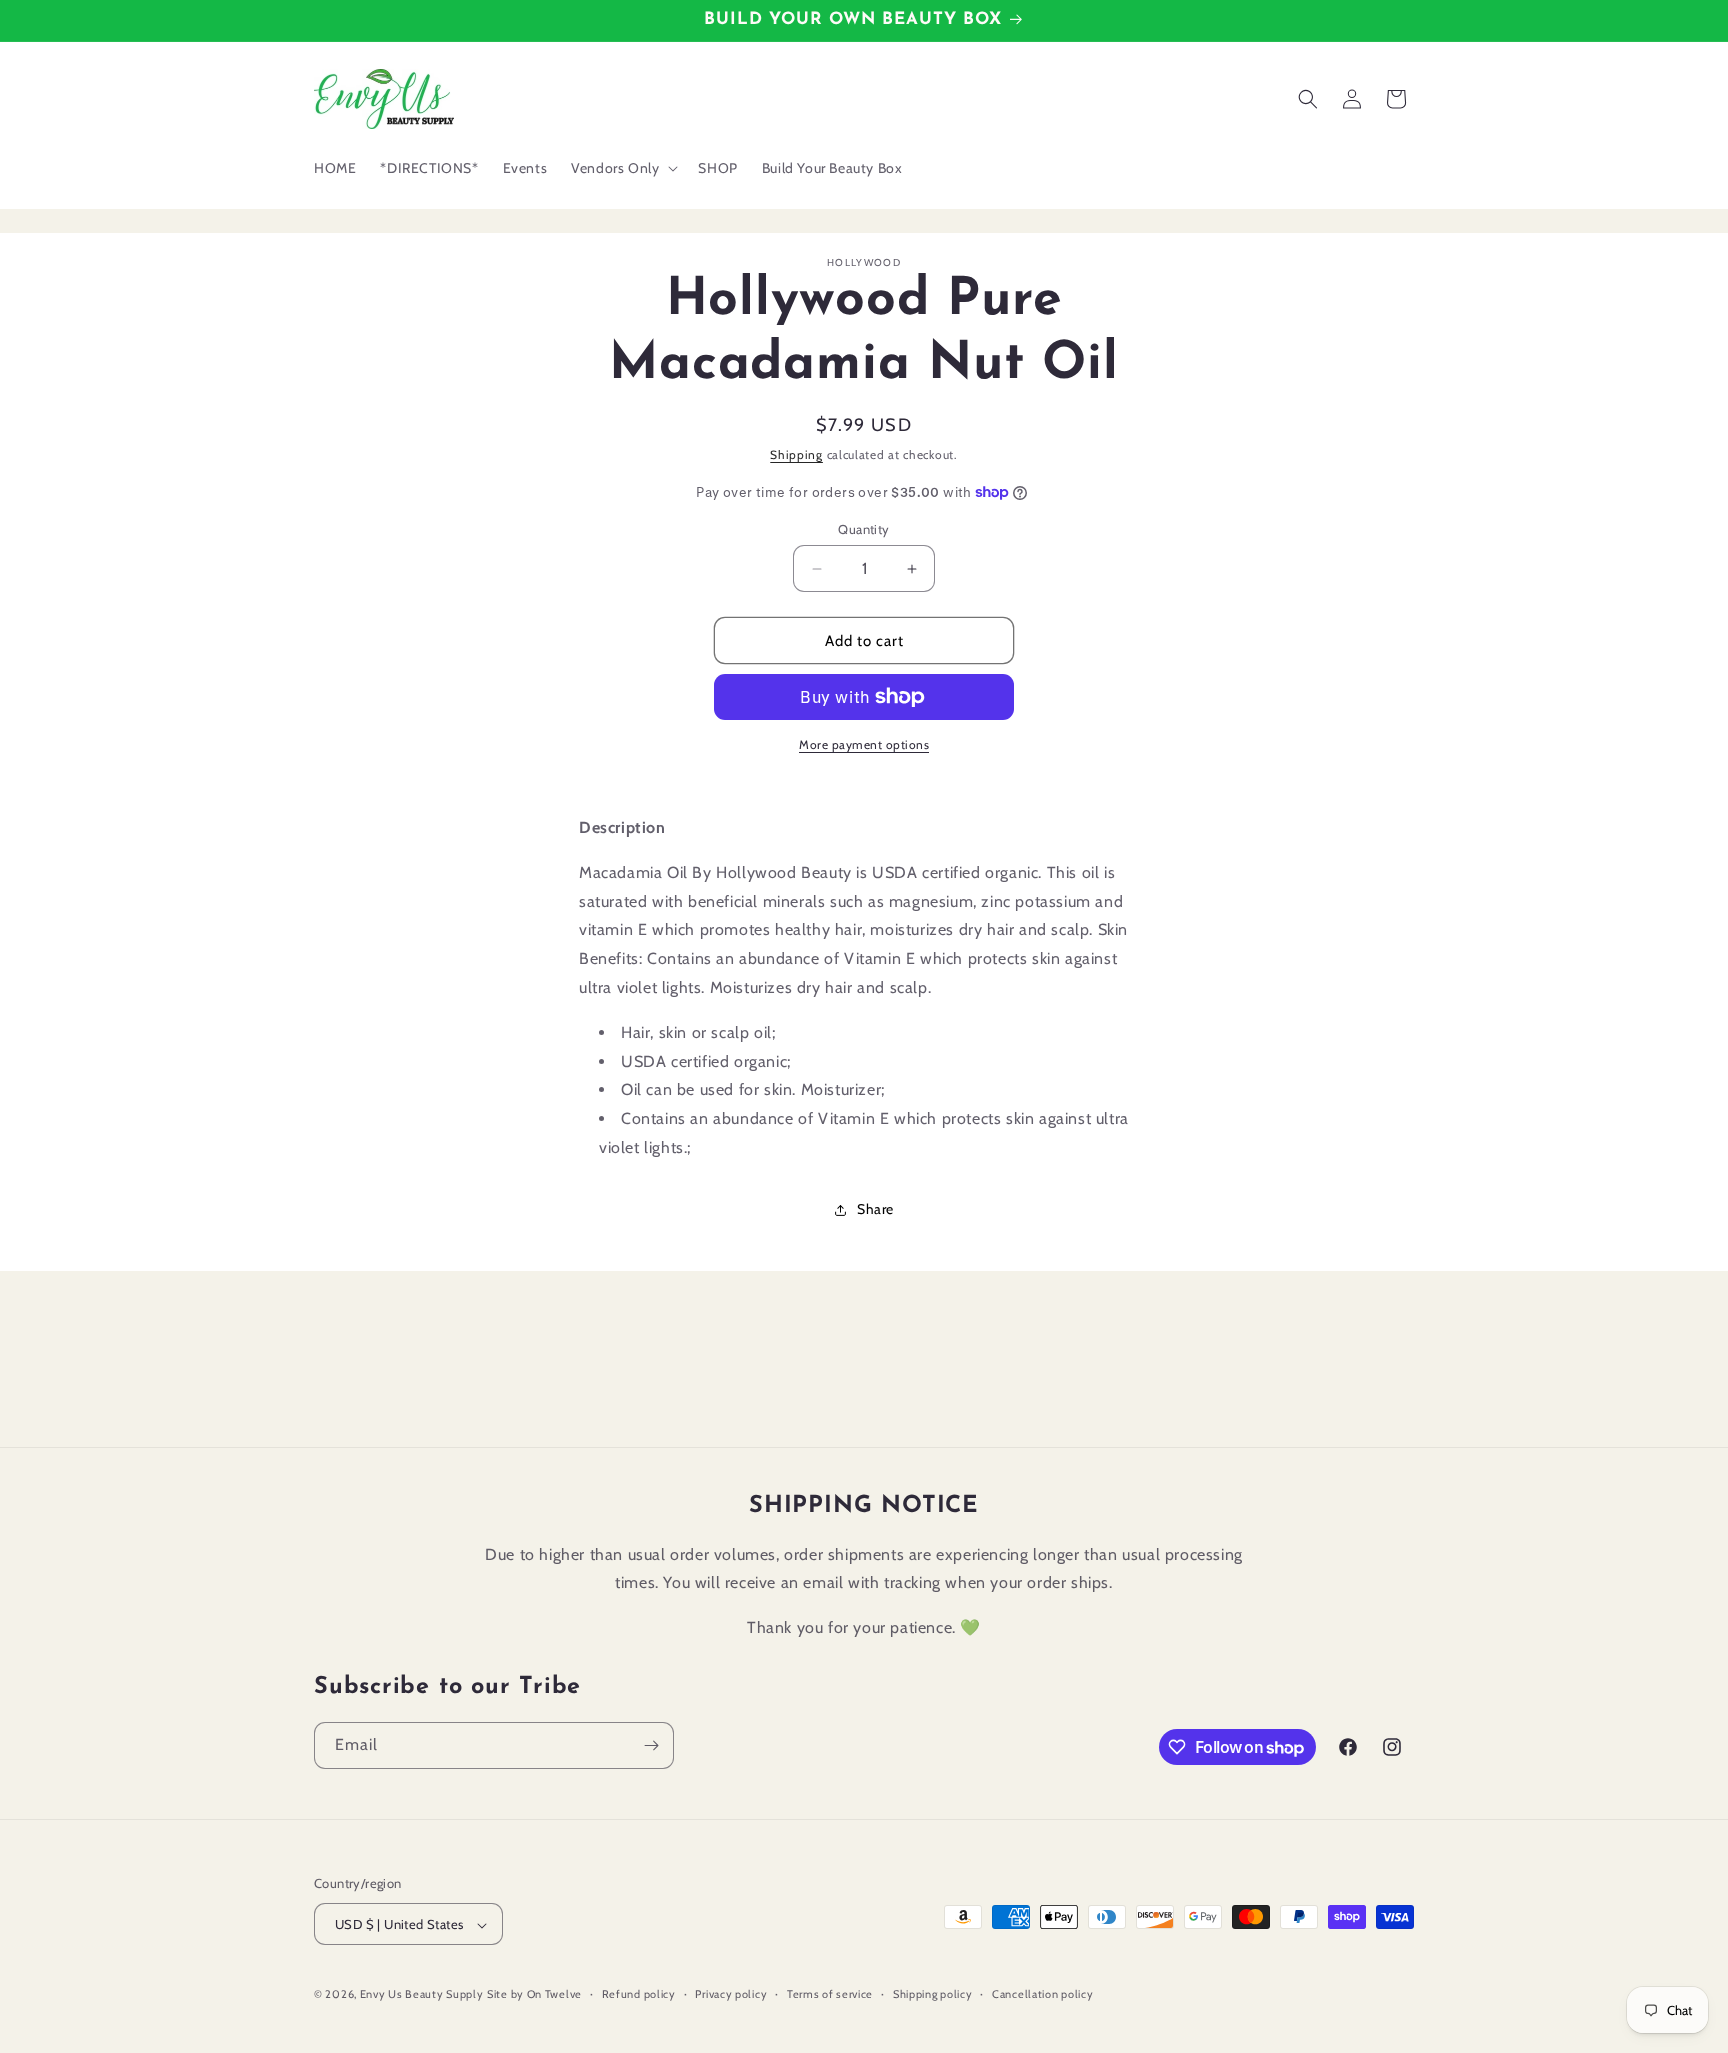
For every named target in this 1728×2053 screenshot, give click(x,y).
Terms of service (830, 1994)
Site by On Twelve (534, 1995)
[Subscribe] (651, 1745)
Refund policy (639, 1994)
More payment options (864, 744)
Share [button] (875, 1209)
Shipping (796, 454)
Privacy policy (731, 1994)
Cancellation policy (1042, 1994)
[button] (622, 168)
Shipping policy (933, 1994)
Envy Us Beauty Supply (422, 1995)
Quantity (863, 529)
